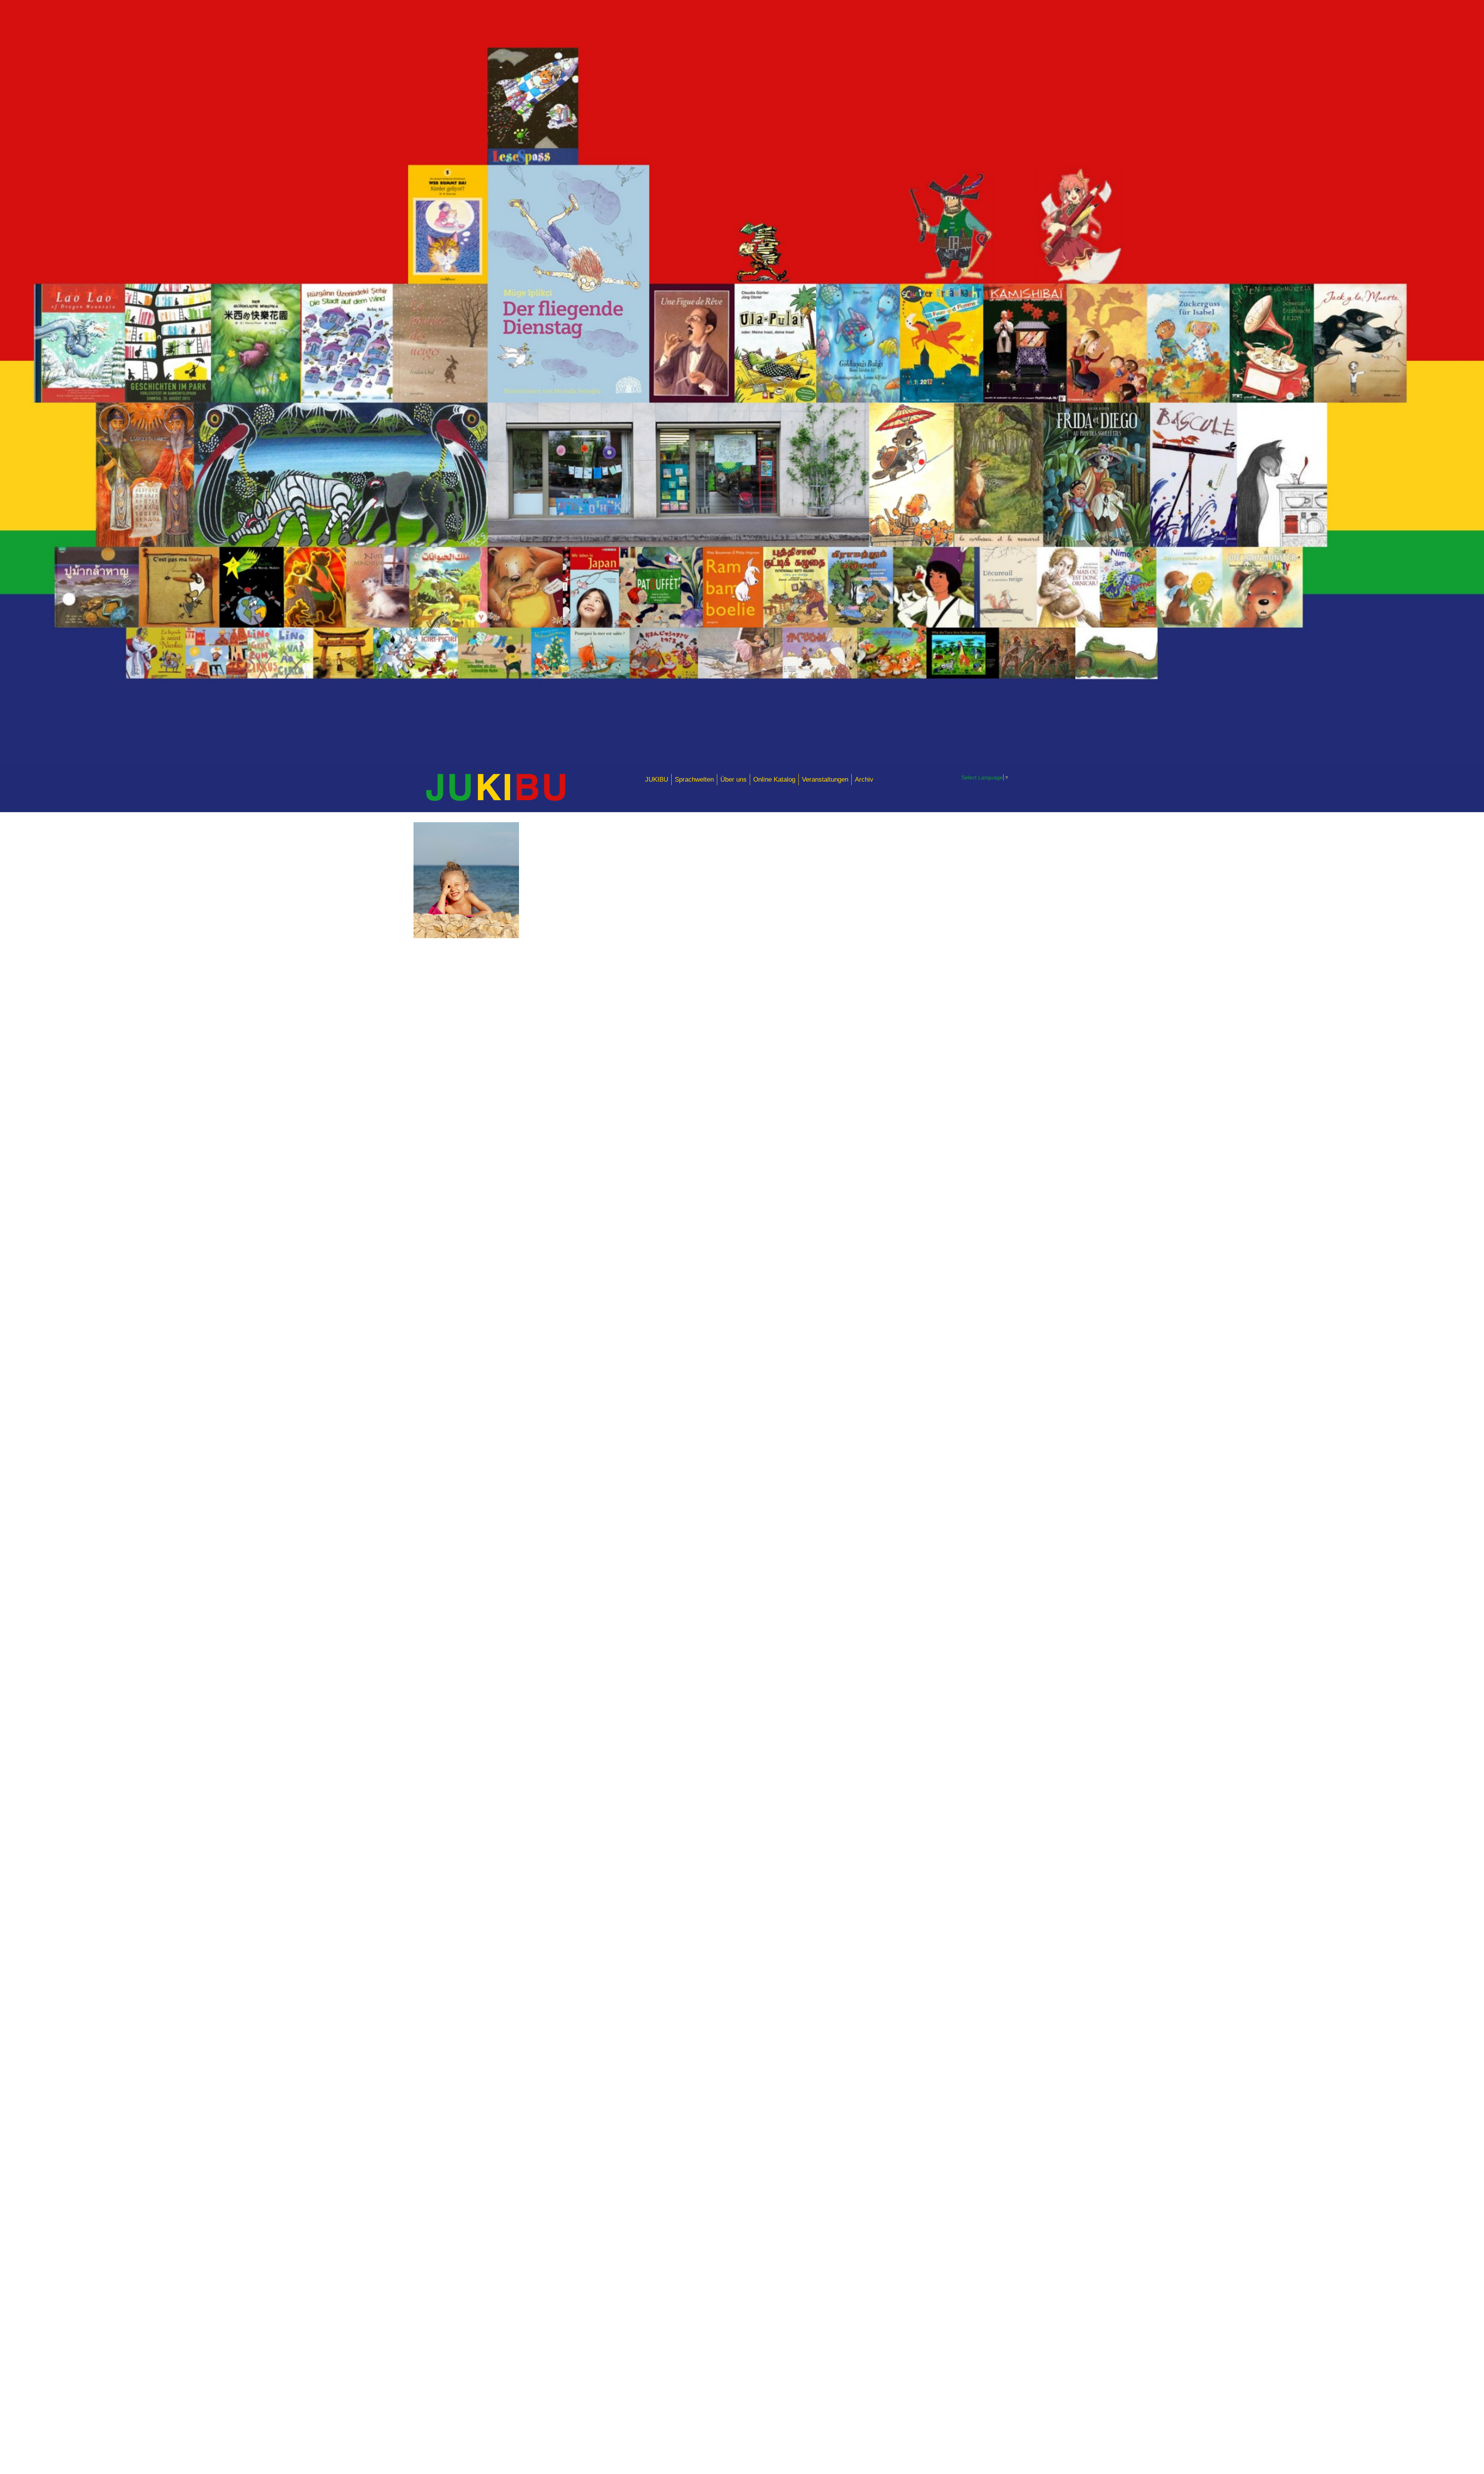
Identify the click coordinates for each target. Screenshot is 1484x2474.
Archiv (864, 779)
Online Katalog (774, 779)
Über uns (733, 779)
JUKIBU (657, 779)
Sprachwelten (694, 779)
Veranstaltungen (825, 779)
